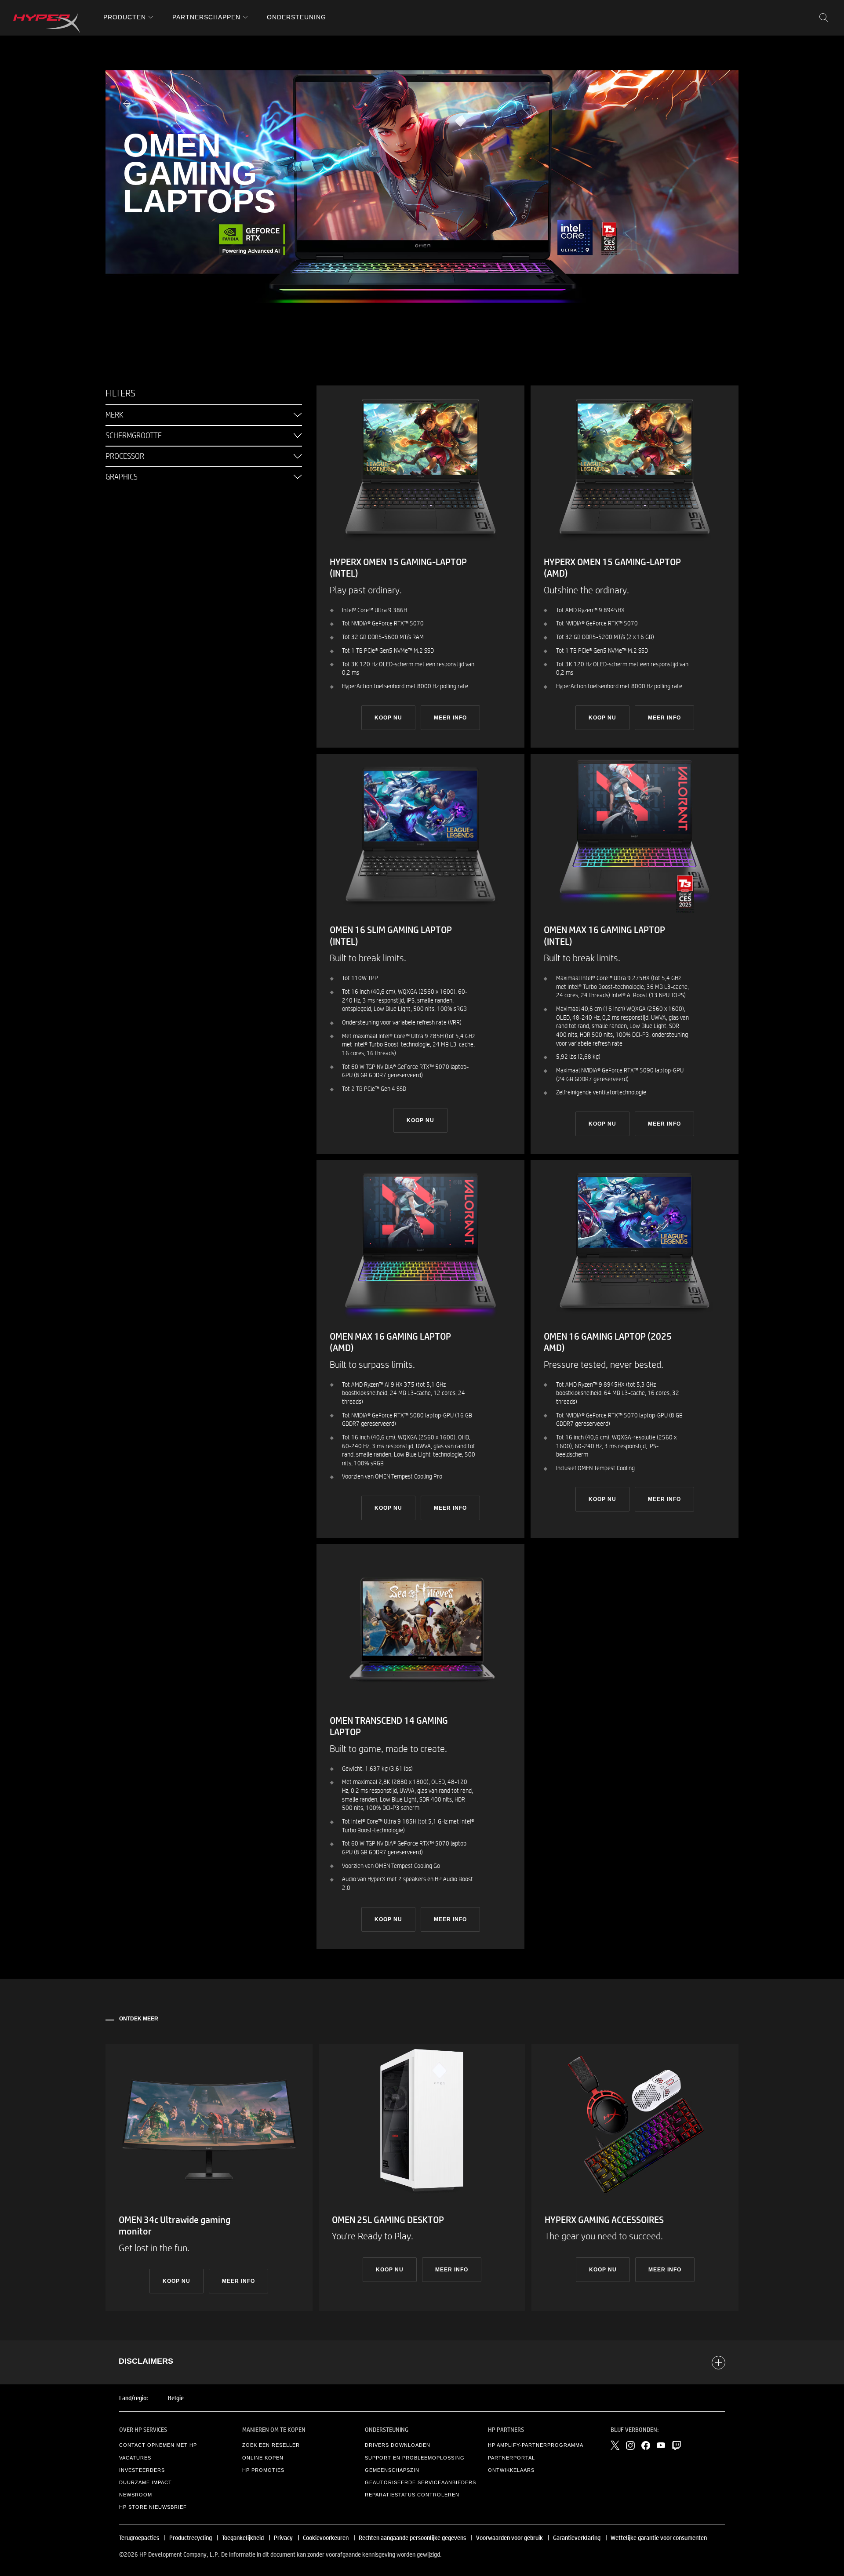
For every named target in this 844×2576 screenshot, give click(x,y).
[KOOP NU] (420, 567)
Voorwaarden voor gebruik (509, 2537)
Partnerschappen (206, 17)
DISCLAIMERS (146, 2361)
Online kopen (263, 2458)
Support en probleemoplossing (415, 2458)
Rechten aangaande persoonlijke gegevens (412, 2537)
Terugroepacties (139, 2537)
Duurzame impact (146, 2482)
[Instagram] (630, 2445)
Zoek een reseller (271, 2445)
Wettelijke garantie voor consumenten (659, 2537)
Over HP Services (143, 2429)
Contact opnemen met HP (158, 2445)
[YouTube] (661, 2445)
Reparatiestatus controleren (412, 2495)
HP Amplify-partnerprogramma (536, 2445)
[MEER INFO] (209, 2178)
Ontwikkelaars (511, 2470)
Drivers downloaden (398, 2445)
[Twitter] (615, 2445)
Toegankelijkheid (243, 2537)
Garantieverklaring (577, 2537)
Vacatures (135, 2458)
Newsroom (136, 2495)
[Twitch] (677, 2445)
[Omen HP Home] (47, 23)
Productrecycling (191, 2537)
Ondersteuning (296, 17)
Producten (125, 17)
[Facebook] (646, 2445)
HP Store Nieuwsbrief (153, 2507)
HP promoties (263, 2470)
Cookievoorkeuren (326, 2537)
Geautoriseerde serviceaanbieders (420, 2482)
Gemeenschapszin (392, 2470)
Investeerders (142, 2470)
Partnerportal (511, 2458)
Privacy (283, 2537)
